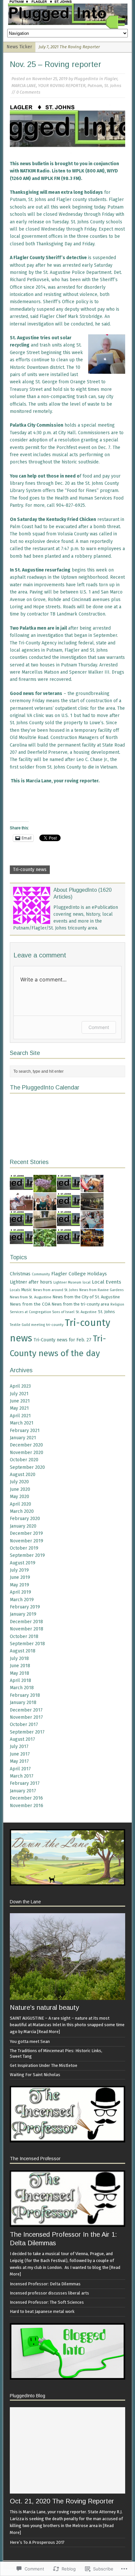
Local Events (106, 1282)
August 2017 (22, 1739)
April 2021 (20, 1416)
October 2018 (24, 1636)
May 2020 (19, 1497)
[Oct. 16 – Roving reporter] (68, 1206)
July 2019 (19, 1570)
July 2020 (19, 1482)
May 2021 (19, 1408)
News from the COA (30, 1304)
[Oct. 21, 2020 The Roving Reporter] (67, 2490)
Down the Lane (25, 1902)
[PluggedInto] (67, 14)
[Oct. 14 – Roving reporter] (68, 1224)
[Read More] (48, 2032)
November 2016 (27, 1806)
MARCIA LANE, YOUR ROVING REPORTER (48, 86)
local (87, 1282)
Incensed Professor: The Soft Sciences (47, 2302)
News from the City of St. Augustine (86, 1297)
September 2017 (27, 1732)
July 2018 (19, 1658)
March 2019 (22, 1600)
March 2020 (22, 1511)
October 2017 (24, 1725)
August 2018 (23, 1651)
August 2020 (23, 1475)
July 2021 (19, 1394)
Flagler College (68, 1274)
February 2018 (25, 1695)
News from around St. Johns (56, 1290)
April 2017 (20, 1769)
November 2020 (27, 1453)
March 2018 (22, 1688)
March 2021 (22, 1423)
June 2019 (20, 1577)
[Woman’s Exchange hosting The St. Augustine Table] (92, 1242)
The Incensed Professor (35, 2159)
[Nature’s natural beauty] (67, 1996)
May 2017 (19, 1761)
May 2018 (19, 1673)
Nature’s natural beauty (44, 2007)
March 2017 (22, 1776)
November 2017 (26, 1717)
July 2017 (19, 1747)
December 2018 (26, 1622)
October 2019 (24, 1548)
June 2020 (20, 1489)
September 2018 (27, 1644)
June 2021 (20, 1401)
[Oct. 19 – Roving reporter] (68, 1188)
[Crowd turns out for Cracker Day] (21, 1206)
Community (41, 1274)
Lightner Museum (67, 1282)
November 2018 (27, 1629)
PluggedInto (86, 79)
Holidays (97, 1274)
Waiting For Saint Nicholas (35, 2075)
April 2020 (20, 1504)
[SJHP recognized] (45, 1206)
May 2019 (19, 1585)
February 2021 (25, 1431)
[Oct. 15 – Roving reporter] (21, 1224)
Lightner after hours (31, 1282)
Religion (117, 1304)
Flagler (111, 79)
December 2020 (26, 1445)
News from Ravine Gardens (101, 1290)
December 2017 (26, 1710)
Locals (15, 1290)
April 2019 (20, 1592)
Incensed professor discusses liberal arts (49, 2293)
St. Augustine (86, 1312)
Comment (99, 1027)
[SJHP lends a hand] (45, 1224)
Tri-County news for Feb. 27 (62, 1340)
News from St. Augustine (31, 1297)
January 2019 (23, 1614)
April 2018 (20, 1680)
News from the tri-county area (80, 1304)
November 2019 (27, 1541)
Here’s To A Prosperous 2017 (37, 2542)
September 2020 (27, 1467)
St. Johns (113, 86)
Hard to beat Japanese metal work (42, 2311)
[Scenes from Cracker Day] (92, 1188)
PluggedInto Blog (28, 2396)
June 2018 (20, 1666)
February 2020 (25, 1519)
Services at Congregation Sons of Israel (42, 1312)
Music (27, 1290)
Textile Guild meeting (27, 1325)
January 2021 (23, 1438)
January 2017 (23, 1791)
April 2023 (20, 1386)
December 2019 (26, 1533)
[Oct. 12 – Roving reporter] (68, 1242)
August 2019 (23, 1563)
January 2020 (23, 1526)
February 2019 (25, 1607)
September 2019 (27, 1555)
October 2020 (24, 1460)
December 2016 (26, 1798)
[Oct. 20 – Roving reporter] (21, 1188)
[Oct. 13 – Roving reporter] (21, 1242)
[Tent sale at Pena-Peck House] (92, 1206)
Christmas (20, 1274)
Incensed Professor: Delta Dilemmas (45, 2284)
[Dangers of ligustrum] (45, 1242)
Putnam (95, 86)
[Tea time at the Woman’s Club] (92, 1224)
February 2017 (25, 1783)
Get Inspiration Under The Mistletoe (44, 2065)
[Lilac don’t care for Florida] (45, 1188)
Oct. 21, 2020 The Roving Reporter (62, 2501)
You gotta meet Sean (30, 2041)
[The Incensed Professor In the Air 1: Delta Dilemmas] (67, 2223)
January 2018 (23, 1702)
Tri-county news (30, 870)
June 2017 (20, 1754)
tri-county (55, 1325)
